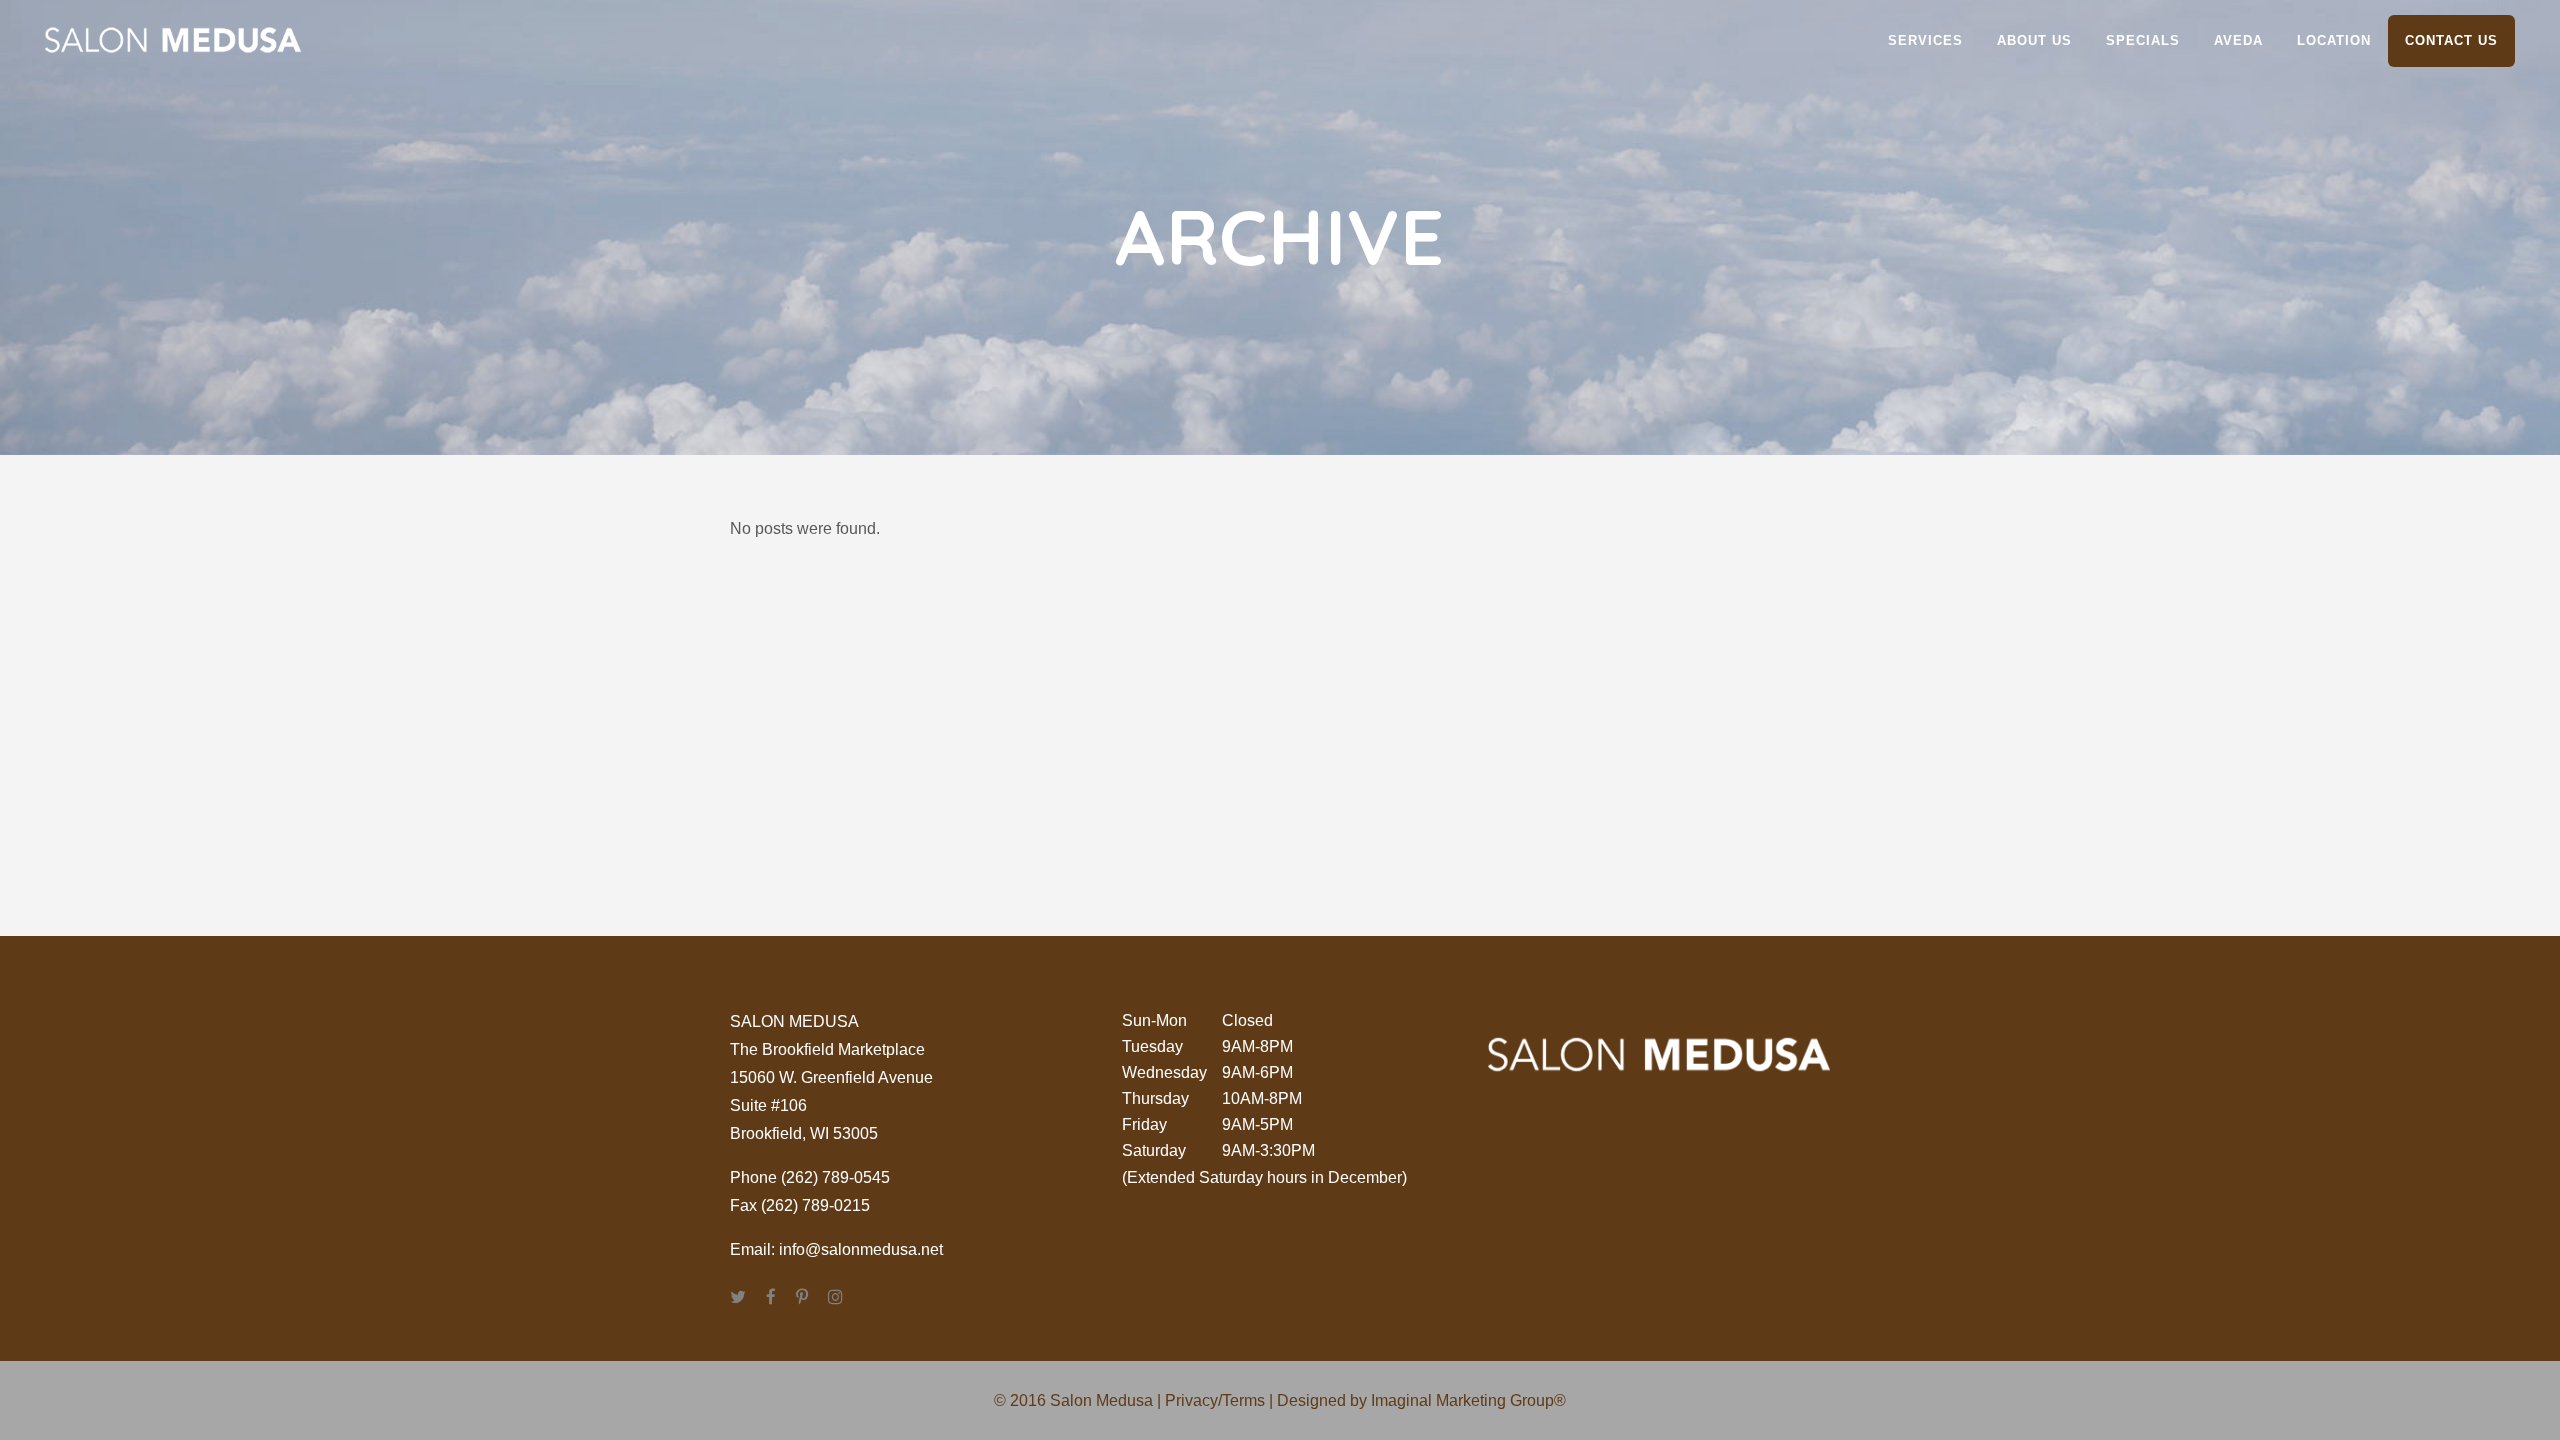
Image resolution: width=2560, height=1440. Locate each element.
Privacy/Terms (1215, 1400)
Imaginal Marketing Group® (1468, 1400)
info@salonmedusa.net (861, 1249)
